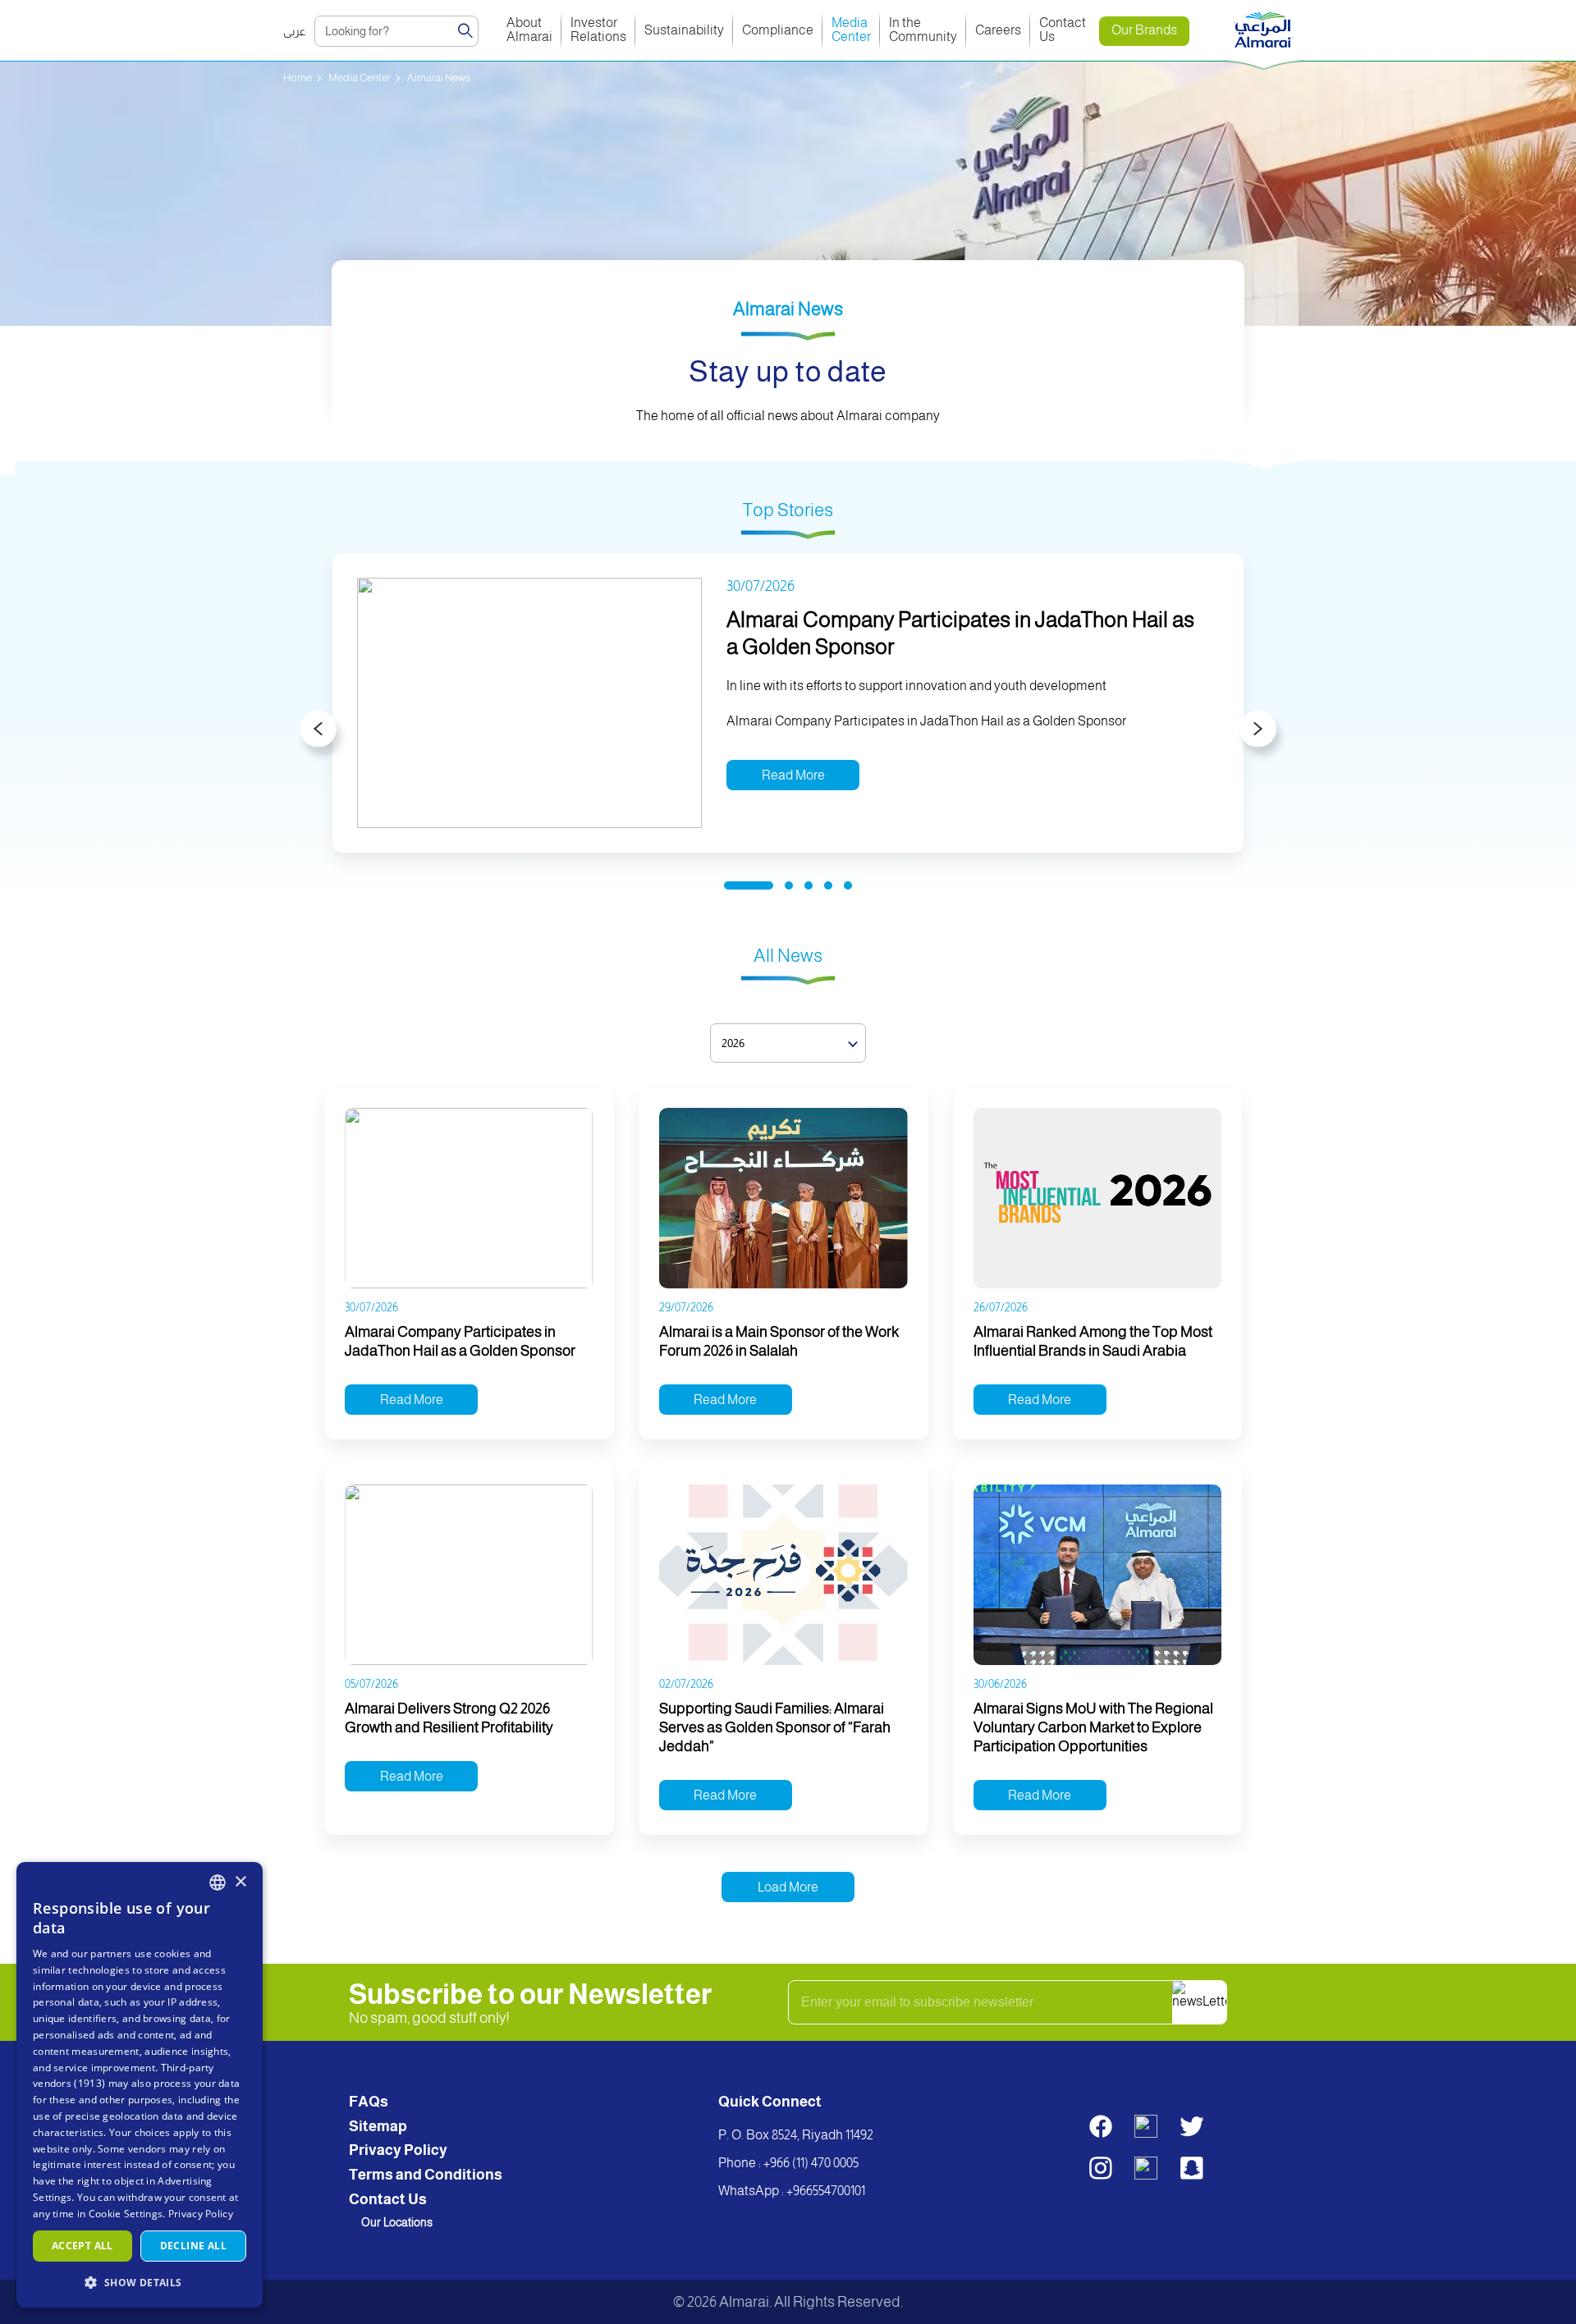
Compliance (778, 30)
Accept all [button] (82, 2246)
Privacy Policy (398, 2150)
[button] (140, 2282)
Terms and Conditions (426, 2175)
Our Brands (1144, 30)
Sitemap (378, 2126)
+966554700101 (826, 2191)
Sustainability (684, 30)
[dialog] (140, 2085)
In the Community (923, 30)
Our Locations (397, 2222)
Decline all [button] (193, 2246)
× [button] (240, 1882)
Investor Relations (598, 30)
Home (298, 78)
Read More (793, 775)
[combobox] (218, 1883)
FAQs (369, 2102)
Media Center (851, 30)
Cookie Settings (126, 2214)
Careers (998, 30)
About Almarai (529, 30)
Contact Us (1064, 30)
